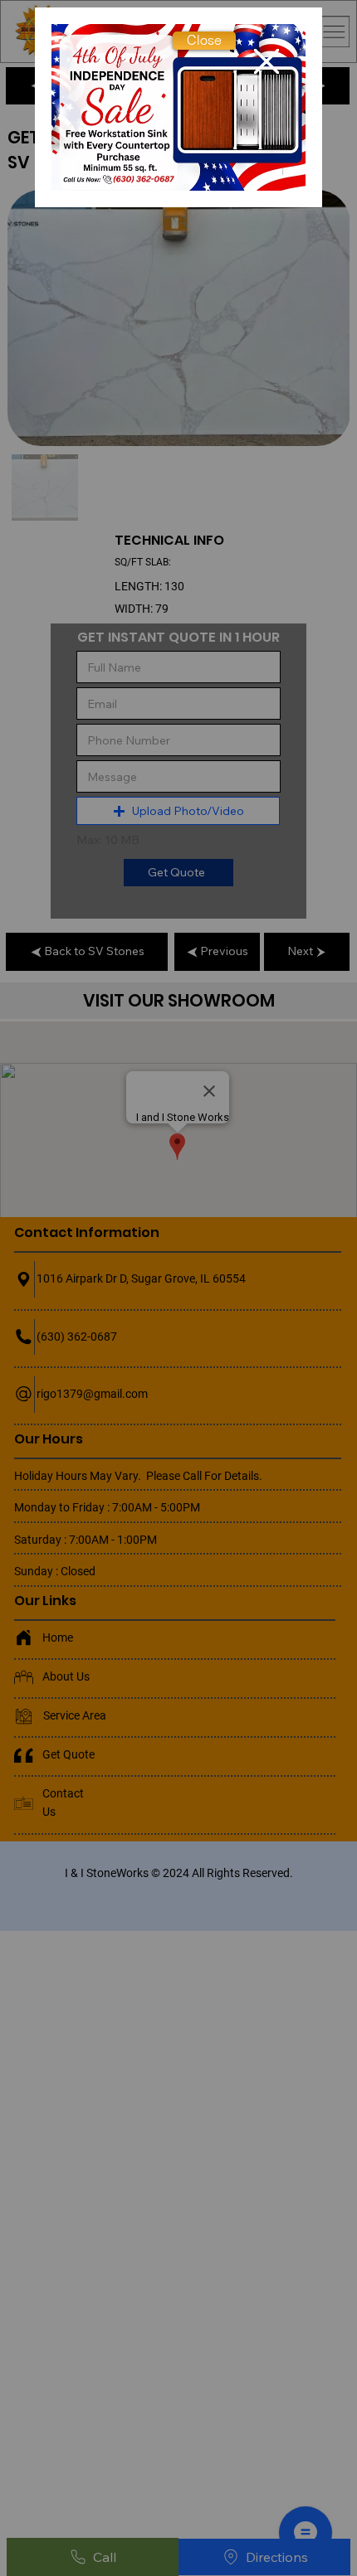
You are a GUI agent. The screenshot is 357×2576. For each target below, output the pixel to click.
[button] (204, 41)
